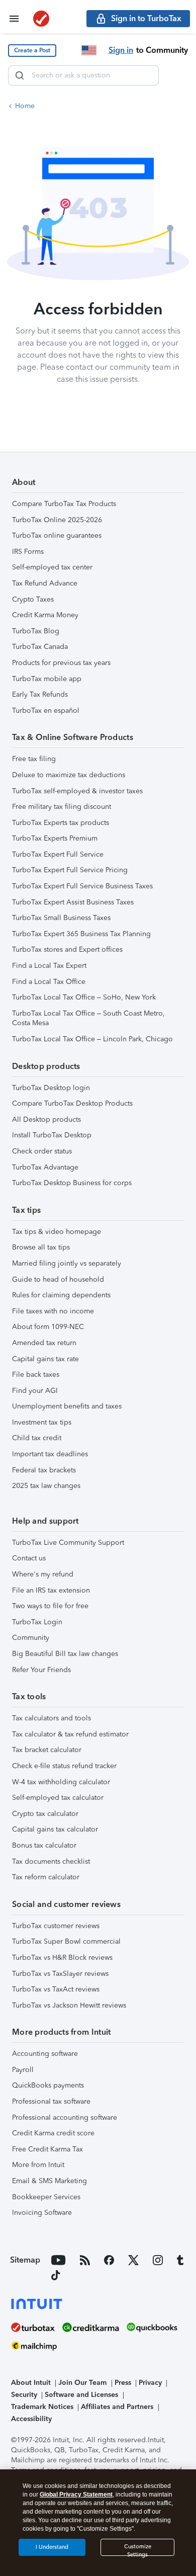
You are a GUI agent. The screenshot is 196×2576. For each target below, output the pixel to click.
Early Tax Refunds (40, 694)
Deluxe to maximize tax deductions (69, 775)
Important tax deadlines (50, 1454)
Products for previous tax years (61, 663)
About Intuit (31, 2383)
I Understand (52, 2547)
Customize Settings (138, 2550)
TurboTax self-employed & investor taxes (77, 791)
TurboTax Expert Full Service (58, 854)
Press (123, 2383)
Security (24, 2395)
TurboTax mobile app (47, 679)
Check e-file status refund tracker (64, 1766)
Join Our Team (82, 2383)
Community (31, 1638)
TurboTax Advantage (45, 1167)
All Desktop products (46, 1119)
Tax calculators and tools (52, 1718)
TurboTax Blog (36, 631)
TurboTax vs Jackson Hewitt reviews (69, 2005)
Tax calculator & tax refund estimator (70, 1734)
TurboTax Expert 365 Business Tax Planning (81, 934)
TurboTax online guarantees (57, 535)
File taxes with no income (53, 1311)
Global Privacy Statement (76, 2495)
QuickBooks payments (48, 2085)
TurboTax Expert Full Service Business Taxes (82, 886)
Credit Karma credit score (53, 2133)
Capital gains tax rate (45, 1359)
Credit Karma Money (45, 615)
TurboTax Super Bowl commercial (66, 1941)
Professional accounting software (65, 2117)
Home (25, 106)
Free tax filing (34, 759)
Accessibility (31, 2419)
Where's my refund (43, 1574)
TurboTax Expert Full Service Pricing (70, 870)
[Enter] (20, 75)
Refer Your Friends (41, 1670)
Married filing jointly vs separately (67, 1263)
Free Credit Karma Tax (47, 2149)
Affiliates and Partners (117, 2407)
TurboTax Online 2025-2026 (57, 520)
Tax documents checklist (51, 1861)
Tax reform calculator (46, 1877)
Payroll (23, 2070)
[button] (32, 51)
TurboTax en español (46, 711)
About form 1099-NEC (48, 1327)
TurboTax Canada (40, 647)
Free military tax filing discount (62, 807)
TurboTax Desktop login (51, 1088)
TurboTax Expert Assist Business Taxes (73, 902)
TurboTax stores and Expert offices (67, 949)
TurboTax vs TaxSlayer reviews (60, 1974)
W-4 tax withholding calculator (61, 1782)
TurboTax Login (37, 1622)
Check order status (42, 1151)
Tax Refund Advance (45, 583)
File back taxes (36, 1375)
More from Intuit (38, 2165)
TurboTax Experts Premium (55, 838)
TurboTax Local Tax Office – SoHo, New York (84, 997)
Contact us (29, 1558)
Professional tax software (51, 2101)
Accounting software (45, 2054)
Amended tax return (44, 1343)
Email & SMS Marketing (50, 2181)
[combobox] (83, 75)
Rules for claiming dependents (61, 1295)
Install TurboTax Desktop (52, 1135)
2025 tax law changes (46, 1486)
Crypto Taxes (33, 599)
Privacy (150, 2383)
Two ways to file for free (50, 1606)
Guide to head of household (58, 1279)
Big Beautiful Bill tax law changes (65, 1654)
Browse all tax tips (41, 1247)
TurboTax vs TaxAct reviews (56, 1989)
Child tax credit (37, 1438)
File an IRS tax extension (51, 1590)
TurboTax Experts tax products (61, 823)
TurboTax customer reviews (56, 1926)
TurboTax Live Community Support (68, 1543)
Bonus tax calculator (44, 1845)
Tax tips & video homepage (57, 1232)
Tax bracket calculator (47, 1750)
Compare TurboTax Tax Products (64, 504)
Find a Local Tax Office (49, 982)
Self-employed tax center (52, 567)
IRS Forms (28, 552)
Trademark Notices (42, 2407)
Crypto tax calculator (45, 1814)
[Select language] (89, 50)
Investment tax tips (42, 1422)
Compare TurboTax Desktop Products (72, 1103)
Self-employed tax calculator (58, 1798)
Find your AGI (35, 1391)
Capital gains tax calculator (55, 1829)
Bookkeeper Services (46, 2197)
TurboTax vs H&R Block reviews (62, 1958)
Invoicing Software (42, 2213)
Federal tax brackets (44, 1470)
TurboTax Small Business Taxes (61, 918)
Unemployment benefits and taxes (67, 1406)
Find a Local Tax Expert (49, 966)
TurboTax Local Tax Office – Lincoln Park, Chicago (92, 1039)
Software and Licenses (81, 2395)
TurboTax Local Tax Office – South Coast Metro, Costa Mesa (88, 1018)
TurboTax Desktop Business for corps (72, 1183)
